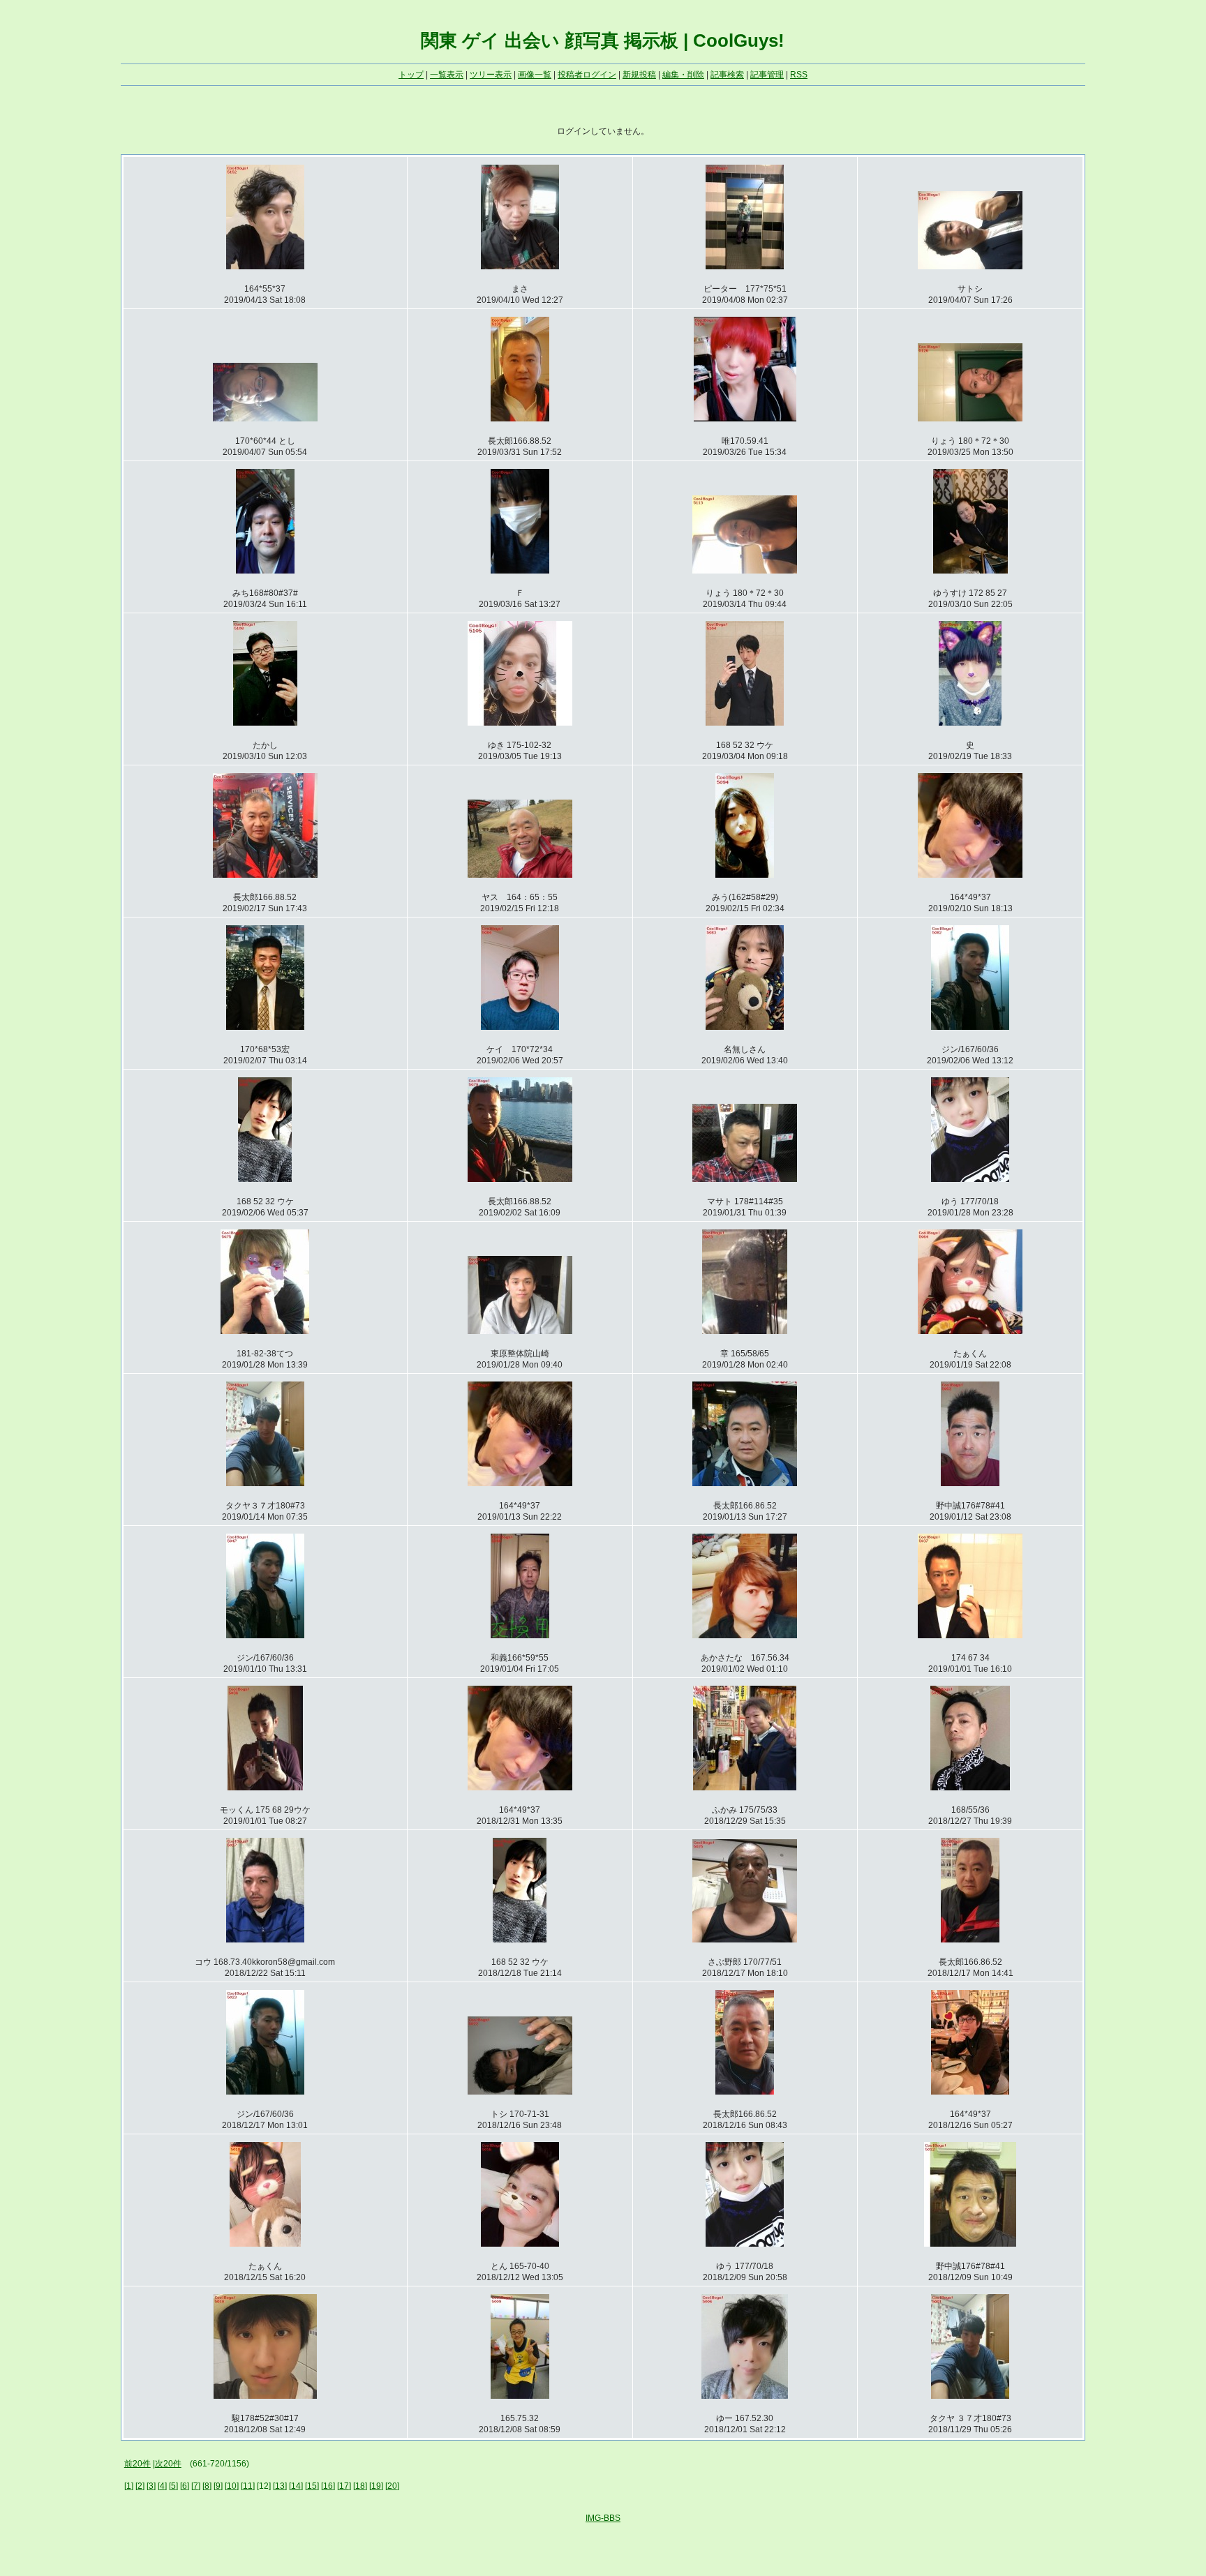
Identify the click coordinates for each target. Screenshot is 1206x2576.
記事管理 (767, 75)
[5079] (520, 1176)
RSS (799, 75)
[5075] (265, 1328)
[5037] (970, 1633)
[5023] (265, 2089)
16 (328, 2486)
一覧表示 (447, 75)
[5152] (265, 264)
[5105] (520, 720)
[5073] (745, 1328)
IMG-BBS (603, 2518)
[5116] (520, 568)
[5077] (745, 1176)
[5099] (970, 720)
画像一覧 (535, 75)
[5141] (970, 264)
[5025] (745, 1937)
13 (280, 2486)
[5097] (265, 872)
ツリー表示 (491, 75)
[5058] (265, 1481)
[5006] (745, 2393)
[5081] (265, 1176)
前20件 (137, 2464)
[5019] (970, 2089)
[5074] (520, 1328)
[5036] (265, 1785)
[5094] (745, 872)
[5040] (520, 1633)
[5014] (745, 2241)
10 (232, 2486)
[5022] (520, 2089)
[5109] (970, 568)
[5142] (745, 264)
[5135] (520, 416)
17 (344, 2486)
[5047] (265, 1633)
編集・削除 (683, 75)
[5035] (520, 1785)
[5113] (745, 568)
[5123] (265, 568)
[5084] (520, 1024)
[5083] (745, 1024)
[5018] (265, 2241)
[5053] (970, 1481)
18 (360, 2486)
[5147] (520, 264)
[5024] (970, 1937)
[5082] (970, 1024)
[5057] (520, 1481)
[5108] (265, 720)
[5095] (520, 872)
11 (248, 2486)
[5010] (265, 2393)
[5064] (970, 1328)
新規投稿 (639, 75)
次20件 (168, 2464)
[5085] (265, 1024)
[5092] (970, 872)
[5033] (745, 1785)
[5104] (745, 720)
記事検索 (727, 75)
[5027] (265, 1937)
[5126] (970, 416)
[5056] (745, 1481)
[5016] (520, 2241)
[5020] (745, 2089)
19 (376, 2486)
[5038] (745, 1633)
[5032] (970, 1785)
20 (392, 2486)
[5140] (265, 416)
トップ (411, 75)
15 (312, 2486)
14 (296, 2486)
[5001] (970, 2393)
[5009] (520, 2393)
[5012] (970, 2241)
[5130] (745, 416)
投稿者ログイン (587, 75)
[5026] (520, 1937)
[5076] (970, 1176)
